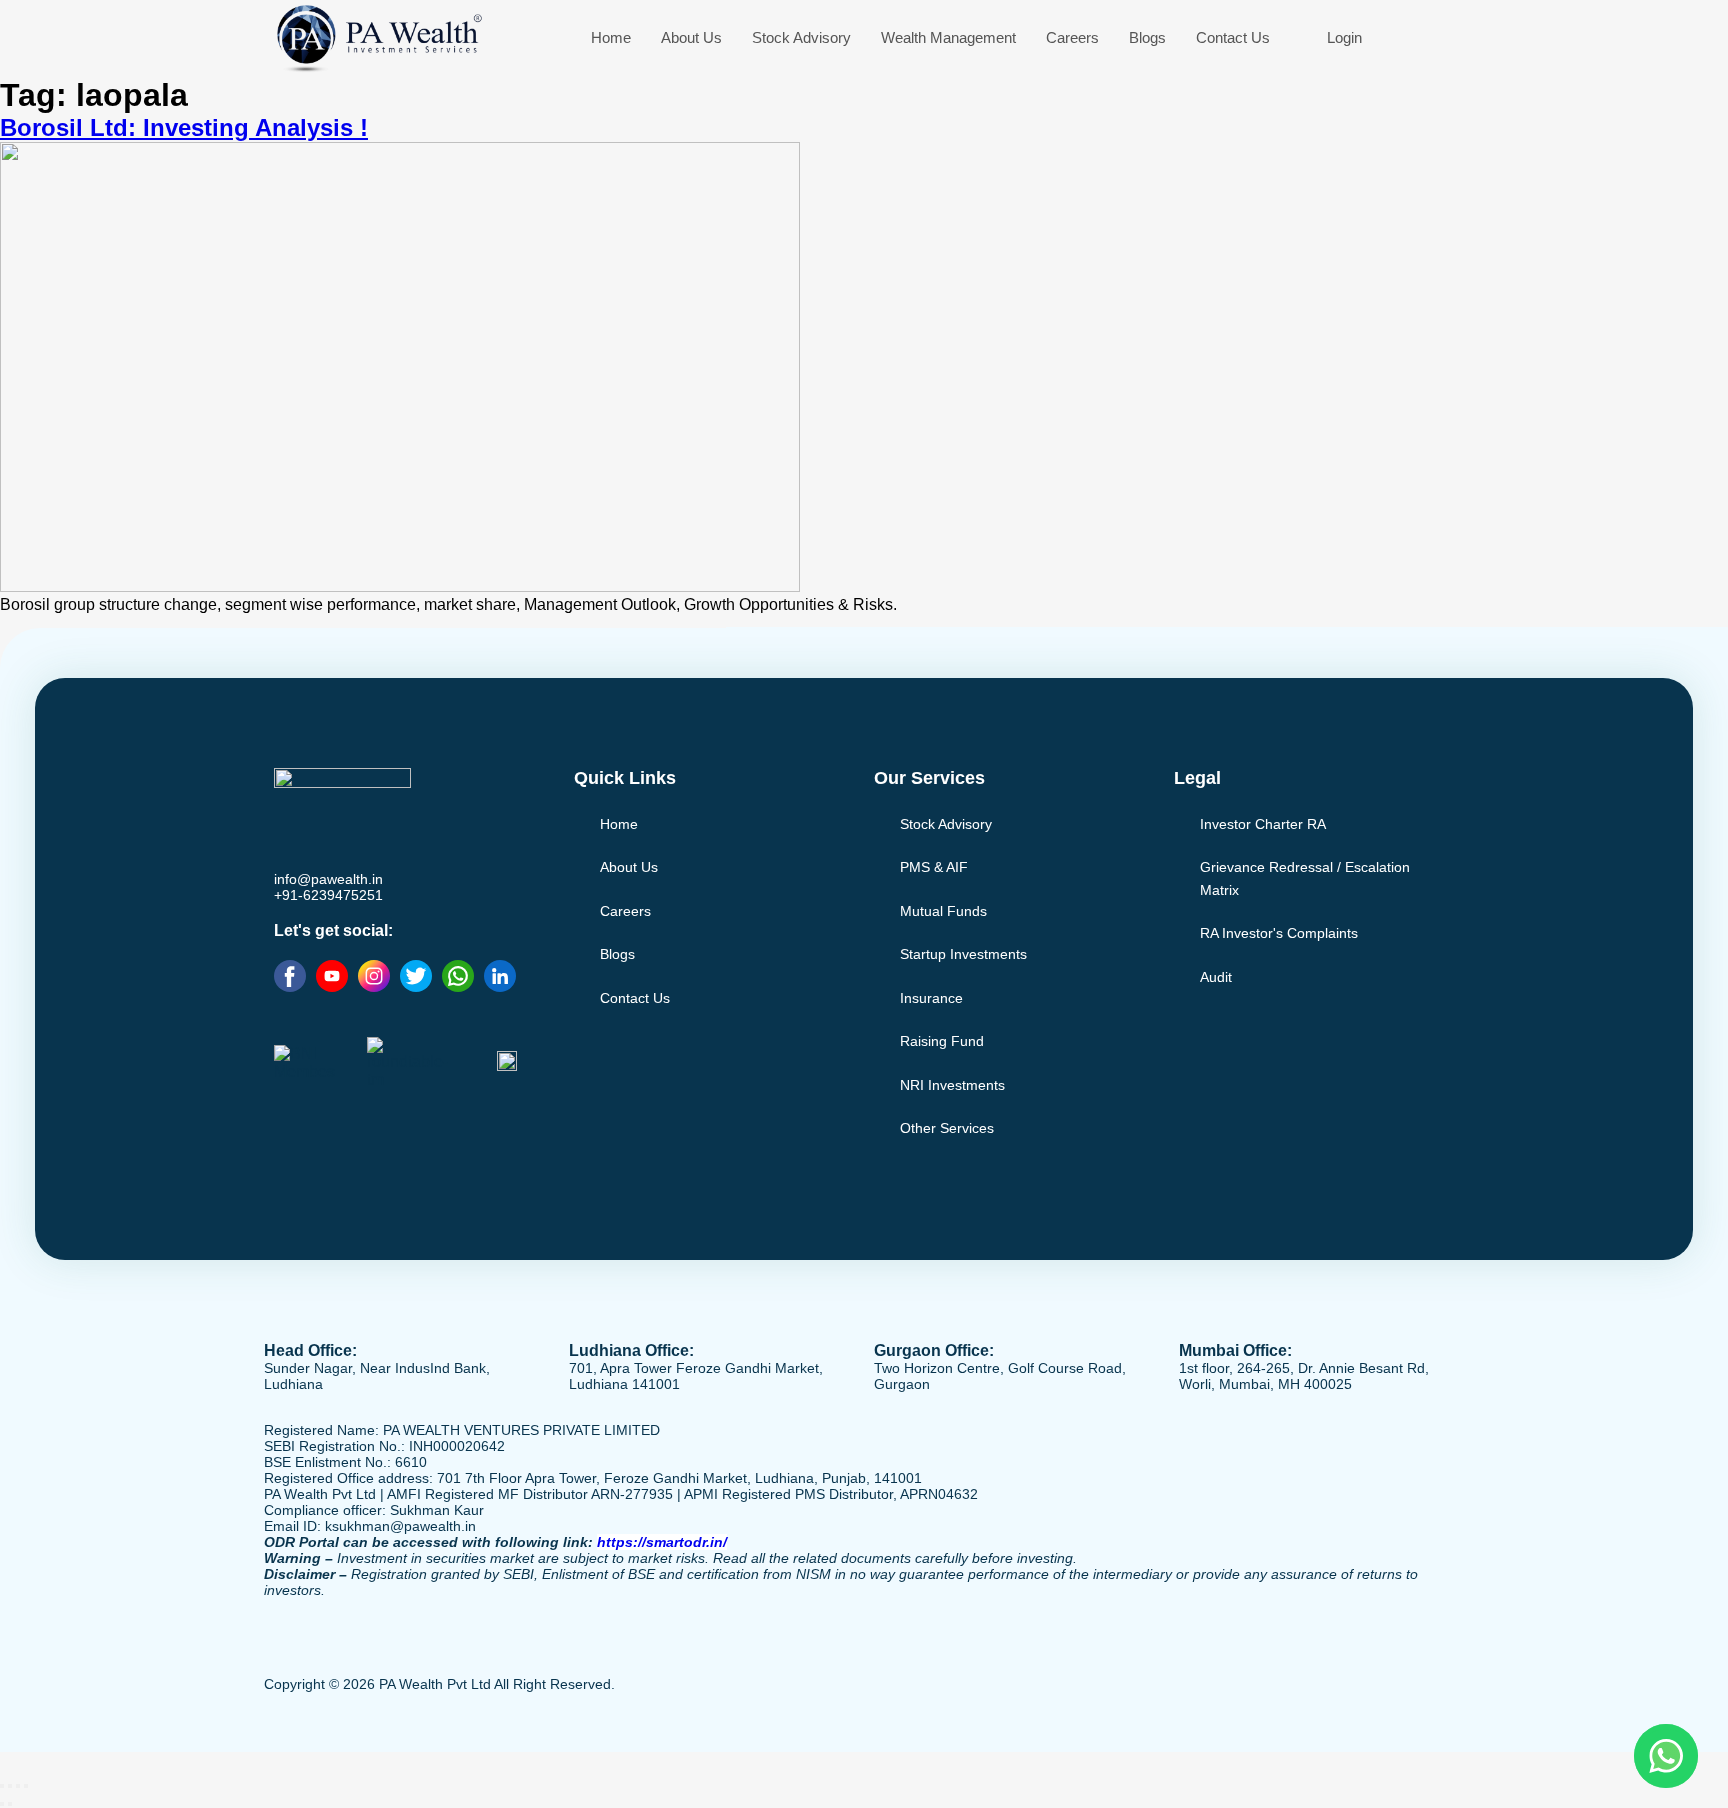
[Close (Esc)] (26, 1786)
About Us (691, 37)
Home (611, 37)
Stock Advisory (801, 37)
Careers (1072, 37)
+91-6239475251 (328, 895)
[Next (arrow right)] (10, 1804)
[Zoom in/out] (2, 1786)
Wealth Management (948, 37)
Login (1344, 37)
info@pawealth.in (328, 879)
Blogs (1147, 37)
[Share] (18, 1786)
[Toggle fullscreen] (10, 1786)
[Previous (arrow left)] (2, 1804)
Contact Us (1233, 37)
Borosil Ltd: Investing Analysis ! (184, 127)
